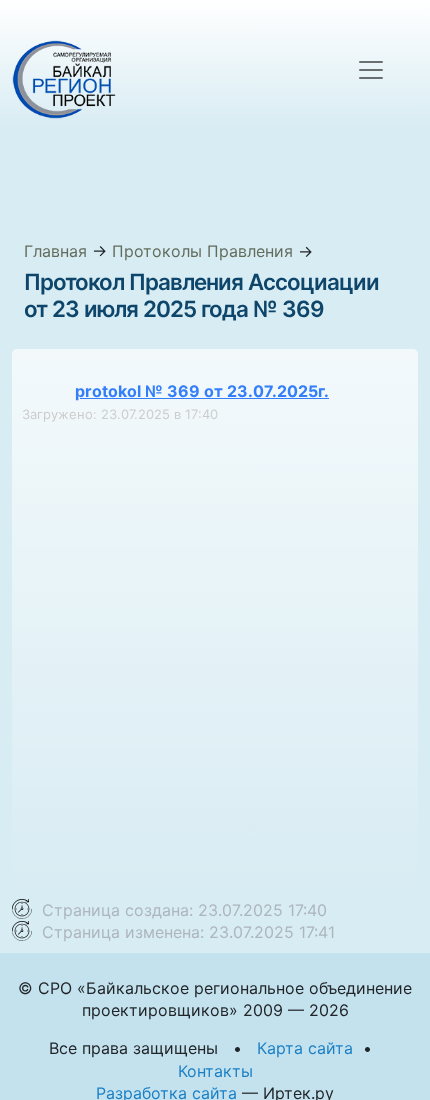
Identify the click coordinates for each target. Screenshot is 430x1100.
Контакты (215, 1071)
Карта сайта (305, 1048)
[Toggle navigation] (371, 70)
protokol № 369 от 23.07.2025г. (202, 391)
